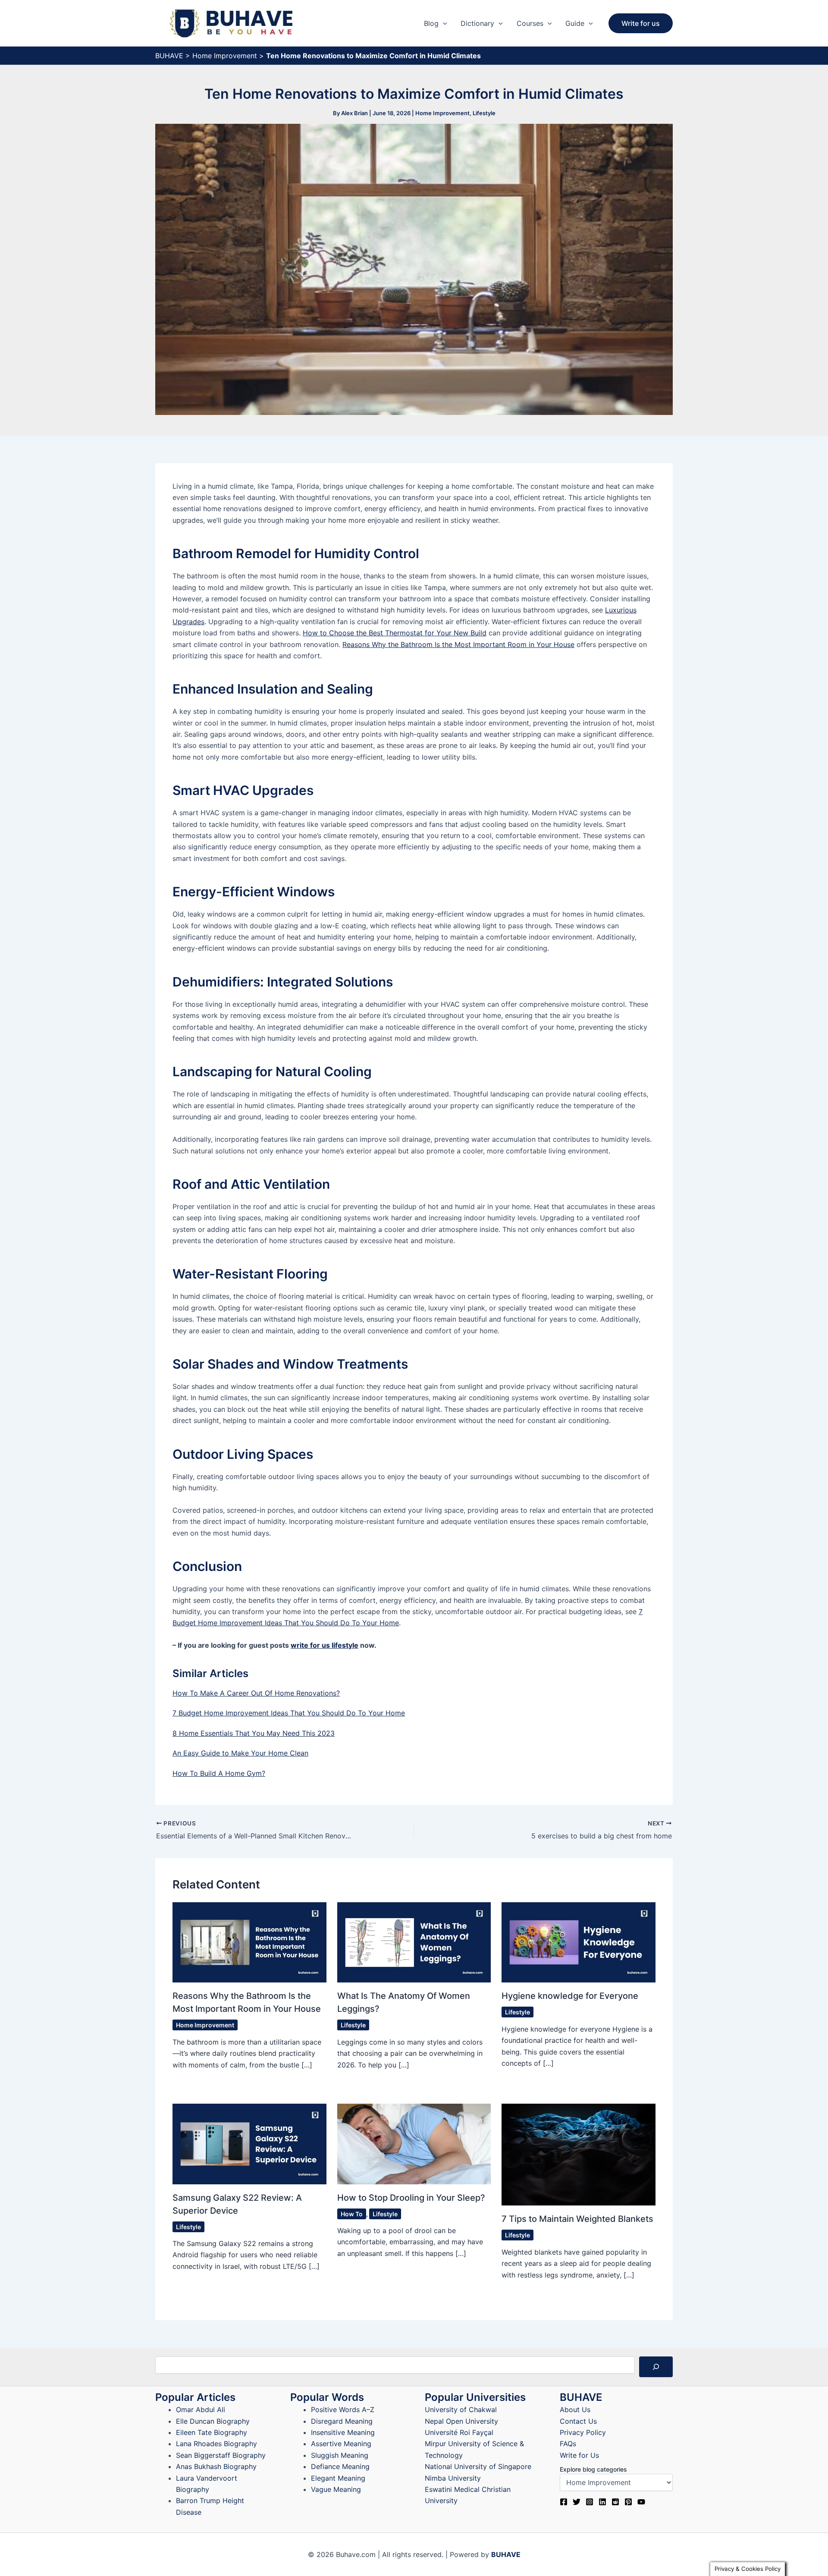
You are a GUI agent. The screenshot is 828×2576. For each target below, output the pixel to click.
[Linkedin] (602, 2502)
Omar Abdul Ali (201, 2410)
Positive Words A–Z (343, 2410)
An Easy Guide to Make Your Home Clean (240, 1753)
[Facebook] (564, 2502)
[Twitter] (577, 2502)
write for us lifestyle (325, 1645)
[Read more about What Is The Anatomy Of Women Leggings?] (414, 1942)
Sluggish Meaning (340, 2455)
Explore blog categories (593, 2469)
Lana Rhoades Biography (216, 2444)
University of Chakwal (461, 2410)
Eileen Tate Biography (212, 2432)
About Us (575, 2410)
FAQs (568, 2444)
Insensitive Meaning (343, 2432)
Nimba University (453, 2478)
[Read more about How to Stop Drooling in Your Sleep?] (414, 2143)
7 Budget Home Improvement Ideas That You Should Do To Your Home (289, 1713)
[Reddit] (615, 2502)
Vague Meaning (336, 2489)
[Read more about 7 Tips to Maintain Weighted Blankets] (579, 2154)
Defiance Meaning (340, 2466)
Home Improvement (225, 56)
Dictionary (477, 23)
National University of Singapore (478, 2466)
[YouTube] (641, 2502)
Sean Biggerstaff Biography (221, 2455)
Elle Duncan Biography (213, 2421)
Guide (575, 23)
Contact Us (578, 2421)
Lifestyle (484, 113)
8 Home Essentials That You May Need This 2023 (254, 1733)
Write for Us (579, 2455)
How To (352, 2214)
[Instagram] (590, 2502)
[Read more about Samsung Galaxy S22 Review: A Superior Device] (249, 2143)
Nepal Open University (461, 2421)
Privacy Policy (583, 2432)
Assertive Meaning (341, 2444)
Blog (431, 23)
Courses (530, 23)
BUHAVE (169, 56)
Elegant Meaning (338, 2478)
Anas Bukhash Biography (216, 2466)
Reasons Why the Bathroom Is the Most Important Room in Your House (458, 644)
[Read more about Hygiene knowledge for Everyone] (579, 1942)
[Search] (656, 2367)
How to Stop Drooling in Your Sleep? (411, 2198)
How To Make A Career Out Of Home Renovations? (256, 1693)
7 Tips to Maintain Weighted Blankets (577, 2219)
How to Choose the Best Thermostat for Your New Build (395, 633)
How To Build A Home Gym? (219, 1773)
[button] (443, 23)
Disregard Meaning (342, 2421)
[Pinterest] (628, 2502)
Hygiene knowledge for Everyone (570, 1996)
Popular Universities (475, 2397)
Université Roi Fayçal (459, 2432)
